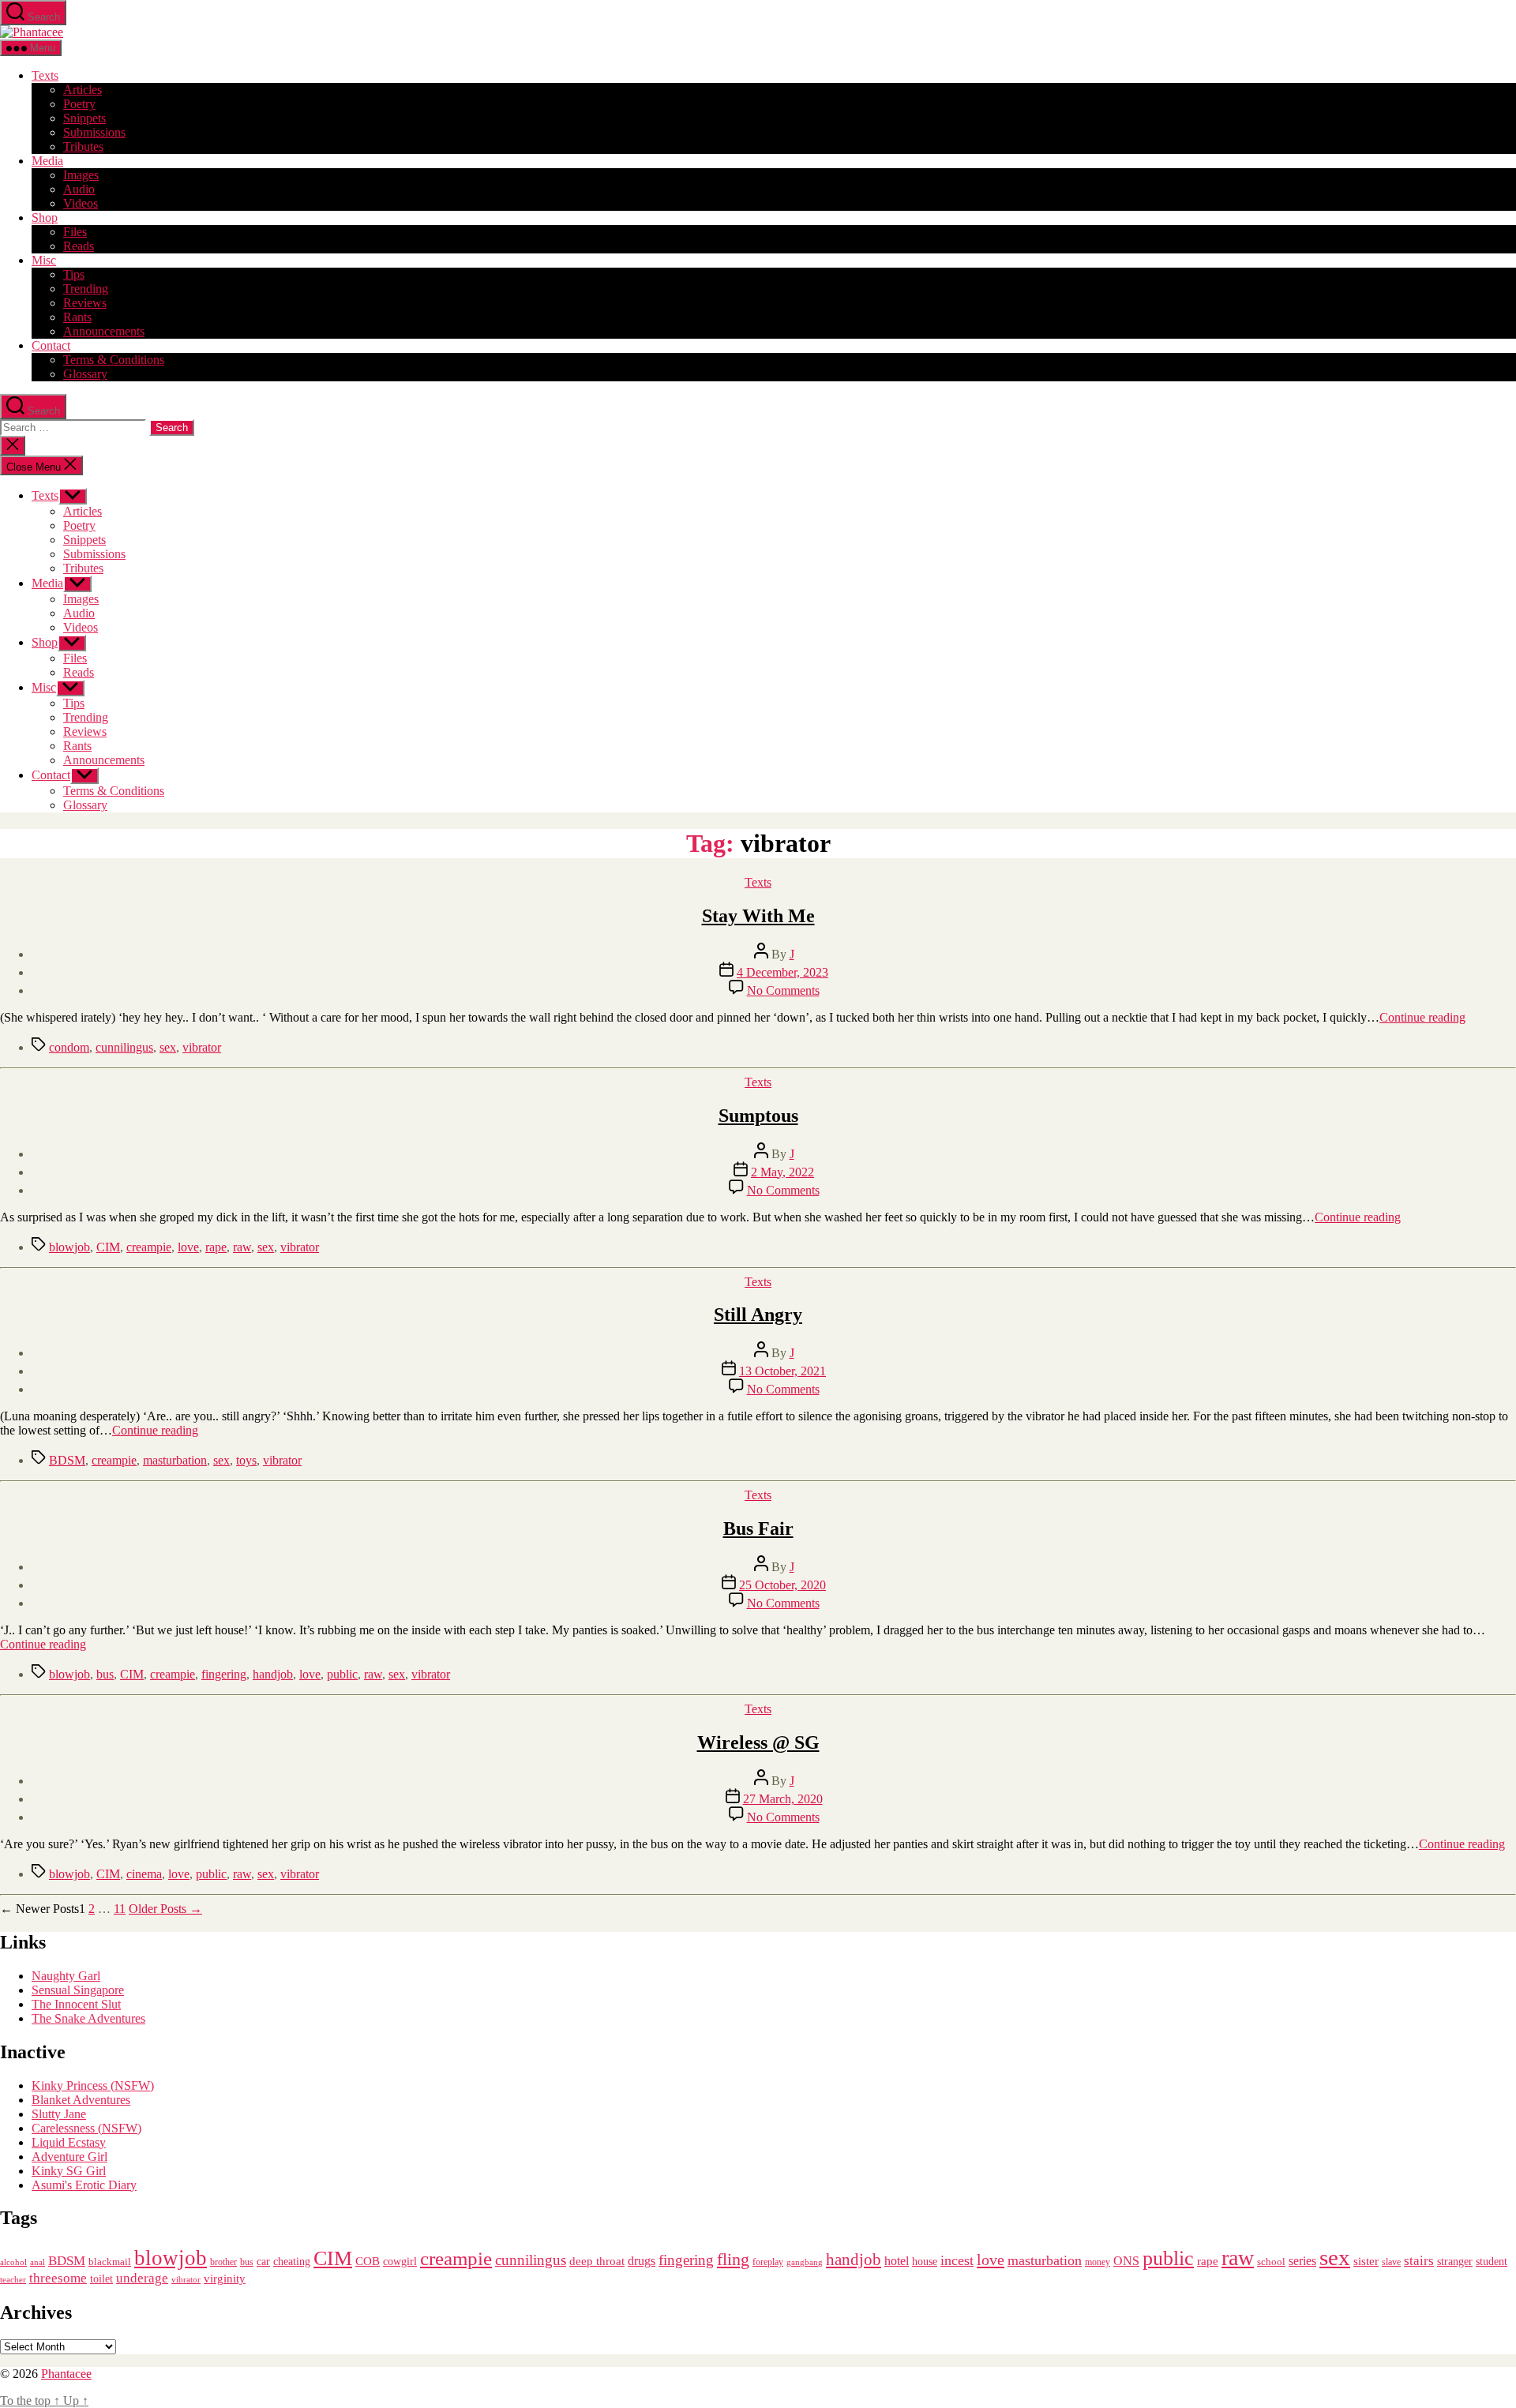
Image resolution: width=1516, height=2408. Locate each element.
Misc (44, 260)
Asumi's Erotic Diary (84, 2185)
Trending (86, 289)
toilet (101, 2279)
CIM (108, 1247)
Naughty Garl (66, 1976)
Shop (45, 218)
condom (69, 1047)
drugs (642, 2261)
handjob (273, 1674)
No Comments (783, 990)
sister (1366, 2261)
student (1492, 2262)
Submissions (94, 132)
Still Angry (758, 1315)
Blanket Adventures (81, 2100)
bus (105, 1674)
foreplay (768, 2262)
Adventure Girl (69, 2157)
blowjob (69, 1247)
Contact (51, 345)
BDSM (67, 1460)
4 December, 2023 (782, 972)
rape (216, 1247)
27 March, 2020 (783, 1799)
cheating (292, 2261)
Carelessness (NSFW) (86, 2128)
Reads (79, 246)
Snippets (84, 118)
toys (246, 1460)
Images (81, 175)
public (342, 1674)
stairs (1419, 2261)
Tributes (83, 146)
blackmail (110, 2262)
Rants (77, 317)
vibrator (202, 1047)
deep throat (597, 2261)
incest (957, 2260)
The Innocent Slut (76, 2004)
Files (75, 232)
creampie (149, 1247)
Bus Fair (758, 1528)
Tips (74, 274)
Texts (45, 75)
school (1271, 2262)
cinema (144, 1874)
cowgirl (400, 2262)
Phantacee (66, 2374)
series (1302, 2261)
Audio (79, 189)
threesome (58, 2278)
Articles (83, 90)
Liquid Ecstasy (69, 2142)
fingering (224, 1674)
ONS (1126, 2261)
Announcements (104, 331)
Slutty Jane (59, 2114)
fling (733, 2259)
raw (242, 1247)
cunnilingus (124, 1047)
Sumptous (758, 1116)
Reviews (85, 303)
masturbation (175, 1460)
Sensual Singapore (78, 1990)
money (1098, 2262)
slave (1391, 2262)
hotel (897, 2261)
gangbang (805, 2262)
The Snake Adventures (88, 2018)
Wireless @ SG (758, 1742)
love (188, 1247)
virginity (225, 2279)
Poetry (79, 104)
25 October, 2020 (782, 1585)
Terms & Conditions (114, 360)
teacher (13, 2280)
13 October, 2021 (782, 1371)
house (925, 2262)
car (263, 2262)
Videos (81, 203)
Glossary (85, 374)
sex (168, 1047)
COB (368, 2261)
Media (47, 161)
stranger (1455, 2261)
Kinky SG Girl (69, 2171)
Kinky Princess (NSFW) (93, 2085)
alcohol (13, 2262)
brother (223, 2262)
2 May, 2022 (782, 1172)
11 (120, 1909)
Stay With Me (758, 916)
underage (142, 2278)
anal (38, 2262)
